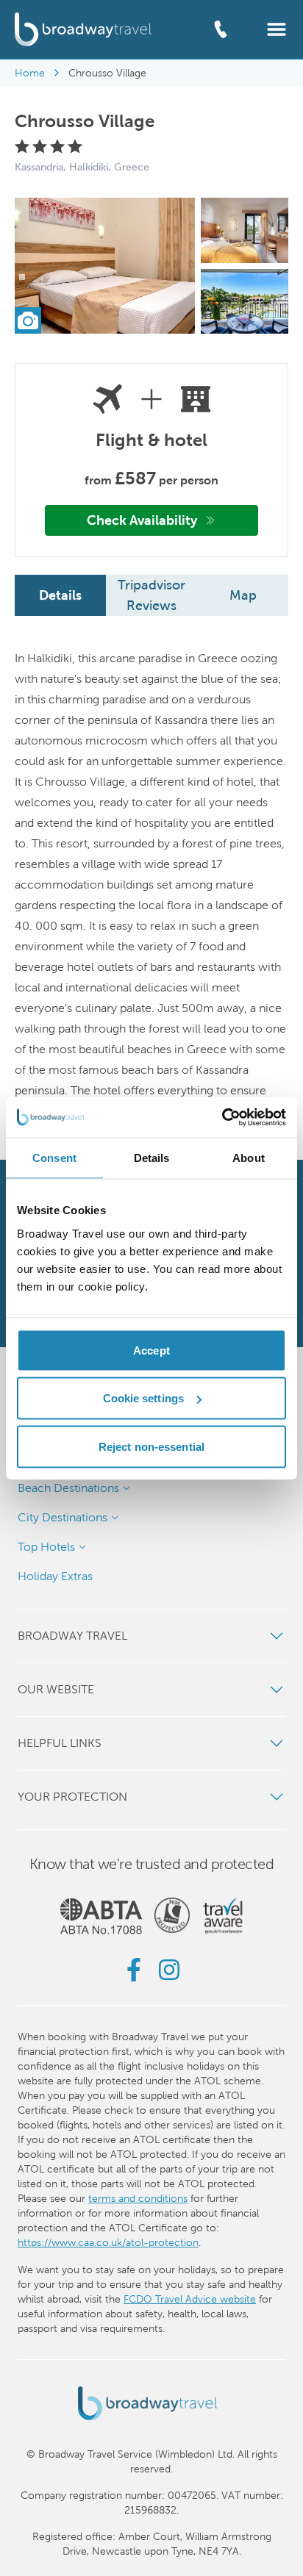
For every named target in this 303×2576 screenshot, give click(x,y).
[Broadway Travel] (83, 29)
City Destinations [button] (63, 1517)
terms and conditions (138, 2198)
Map (243, 595)
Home (30, 73)
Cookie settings (144, 1398)
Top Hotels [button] (46, 1547)
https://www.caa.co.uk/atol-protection (108, 2242)
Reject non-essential (151, 1446)
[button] (277, 28)
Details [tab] (152, 1158)
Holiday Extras (55, 1576)
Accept (151, 1350)
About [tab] (249, 1158)
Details (60, 595)
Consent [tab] (54, 1158)
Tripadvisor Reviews (151, 595)
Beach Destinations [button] (68, 1488)
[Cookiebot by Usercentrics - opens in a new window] (222, 1117)
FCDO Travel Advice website (190, 2299)
